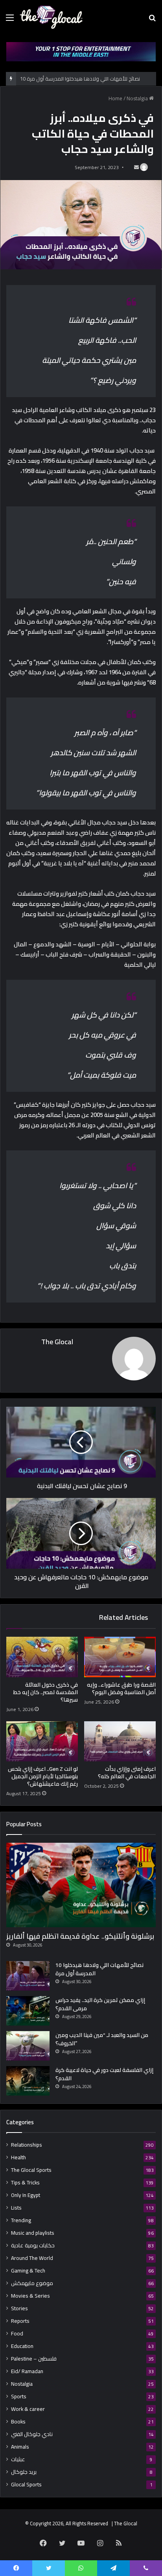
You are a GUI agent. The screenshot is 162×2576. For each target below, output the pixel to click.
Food (17, 2334)
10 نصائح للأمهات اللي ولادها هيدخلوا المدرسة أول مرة (99, 1969)
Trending (21, 2220)
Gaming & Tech (28, 2271)
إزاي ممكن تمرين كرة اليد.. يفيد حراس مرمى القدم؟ (100, 2004)
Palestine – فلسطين (34, 2359)
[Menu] (10, 20)
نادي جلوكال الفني (32, 2434)
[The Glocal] (51, 17)
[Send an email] (136, 167)
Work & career (28, 2409)
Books (18, 2422)
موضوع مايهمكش (32, 2283)
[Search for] (152, 20)
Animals (20, 2447)
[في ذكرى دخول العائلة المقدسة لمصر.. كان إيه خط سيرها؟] (42, 1657)
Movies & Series (30, 2296)
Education (22, 2346)
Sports (19, 2397)
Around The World (32, 2258)
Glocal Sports (26, 2485)
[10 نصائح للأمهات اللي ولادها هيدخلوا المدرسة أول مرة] (28, 1976)
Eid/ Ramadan (27, 2371)
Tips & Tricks (25, 2183)
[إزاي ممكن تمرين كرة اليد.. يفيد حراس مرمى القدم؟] (28, 2011)
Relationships (27, 2145)
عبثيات (18, 2459)
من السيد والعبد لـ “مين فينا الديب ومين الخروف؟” (102, 2039)
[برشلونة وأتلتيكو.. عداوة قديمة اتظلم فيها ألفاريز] (81, 1885)
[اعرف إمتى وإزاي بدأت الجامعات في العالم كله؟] (120, 1742)
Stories (19, 2308)
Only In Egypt (26, 2195)
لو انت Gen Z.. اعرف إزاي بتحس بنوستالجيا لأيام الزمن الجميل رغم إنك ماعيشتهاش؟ (43, 1776)
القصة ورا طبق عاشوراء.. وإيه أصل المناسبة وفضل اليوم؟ (121, 1688)
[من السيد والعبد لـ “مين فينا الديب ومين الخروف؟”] (28, 2046)
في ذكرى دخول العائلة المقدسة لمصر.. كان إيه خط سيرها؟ (46, 1692)
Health (18, 2157)
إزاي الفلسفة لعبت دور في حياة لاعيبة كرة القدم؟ (104, 2074)
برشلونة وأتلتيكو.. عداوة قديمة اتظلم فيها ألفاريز (80, 1936)
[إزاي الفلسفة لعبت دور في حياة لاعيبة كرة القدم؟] (28, 2081)
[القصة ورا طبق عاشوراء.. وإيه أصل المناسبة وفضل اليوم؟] (120, 1657)
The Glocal (57, 1342)
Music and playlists (33, 2233)
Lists (16, 2208)
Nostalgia (137, 98)
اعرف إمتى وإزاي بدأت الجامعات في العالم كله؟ (127, 1773)
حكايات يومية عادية (33, 2246)
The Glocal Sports (31, 2170)
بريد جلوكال (24, 2472)
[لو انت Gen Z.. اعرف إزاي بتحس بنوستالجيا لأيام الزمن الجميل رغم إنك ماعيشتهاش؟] (42, 1742)
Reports (20, 2321)
